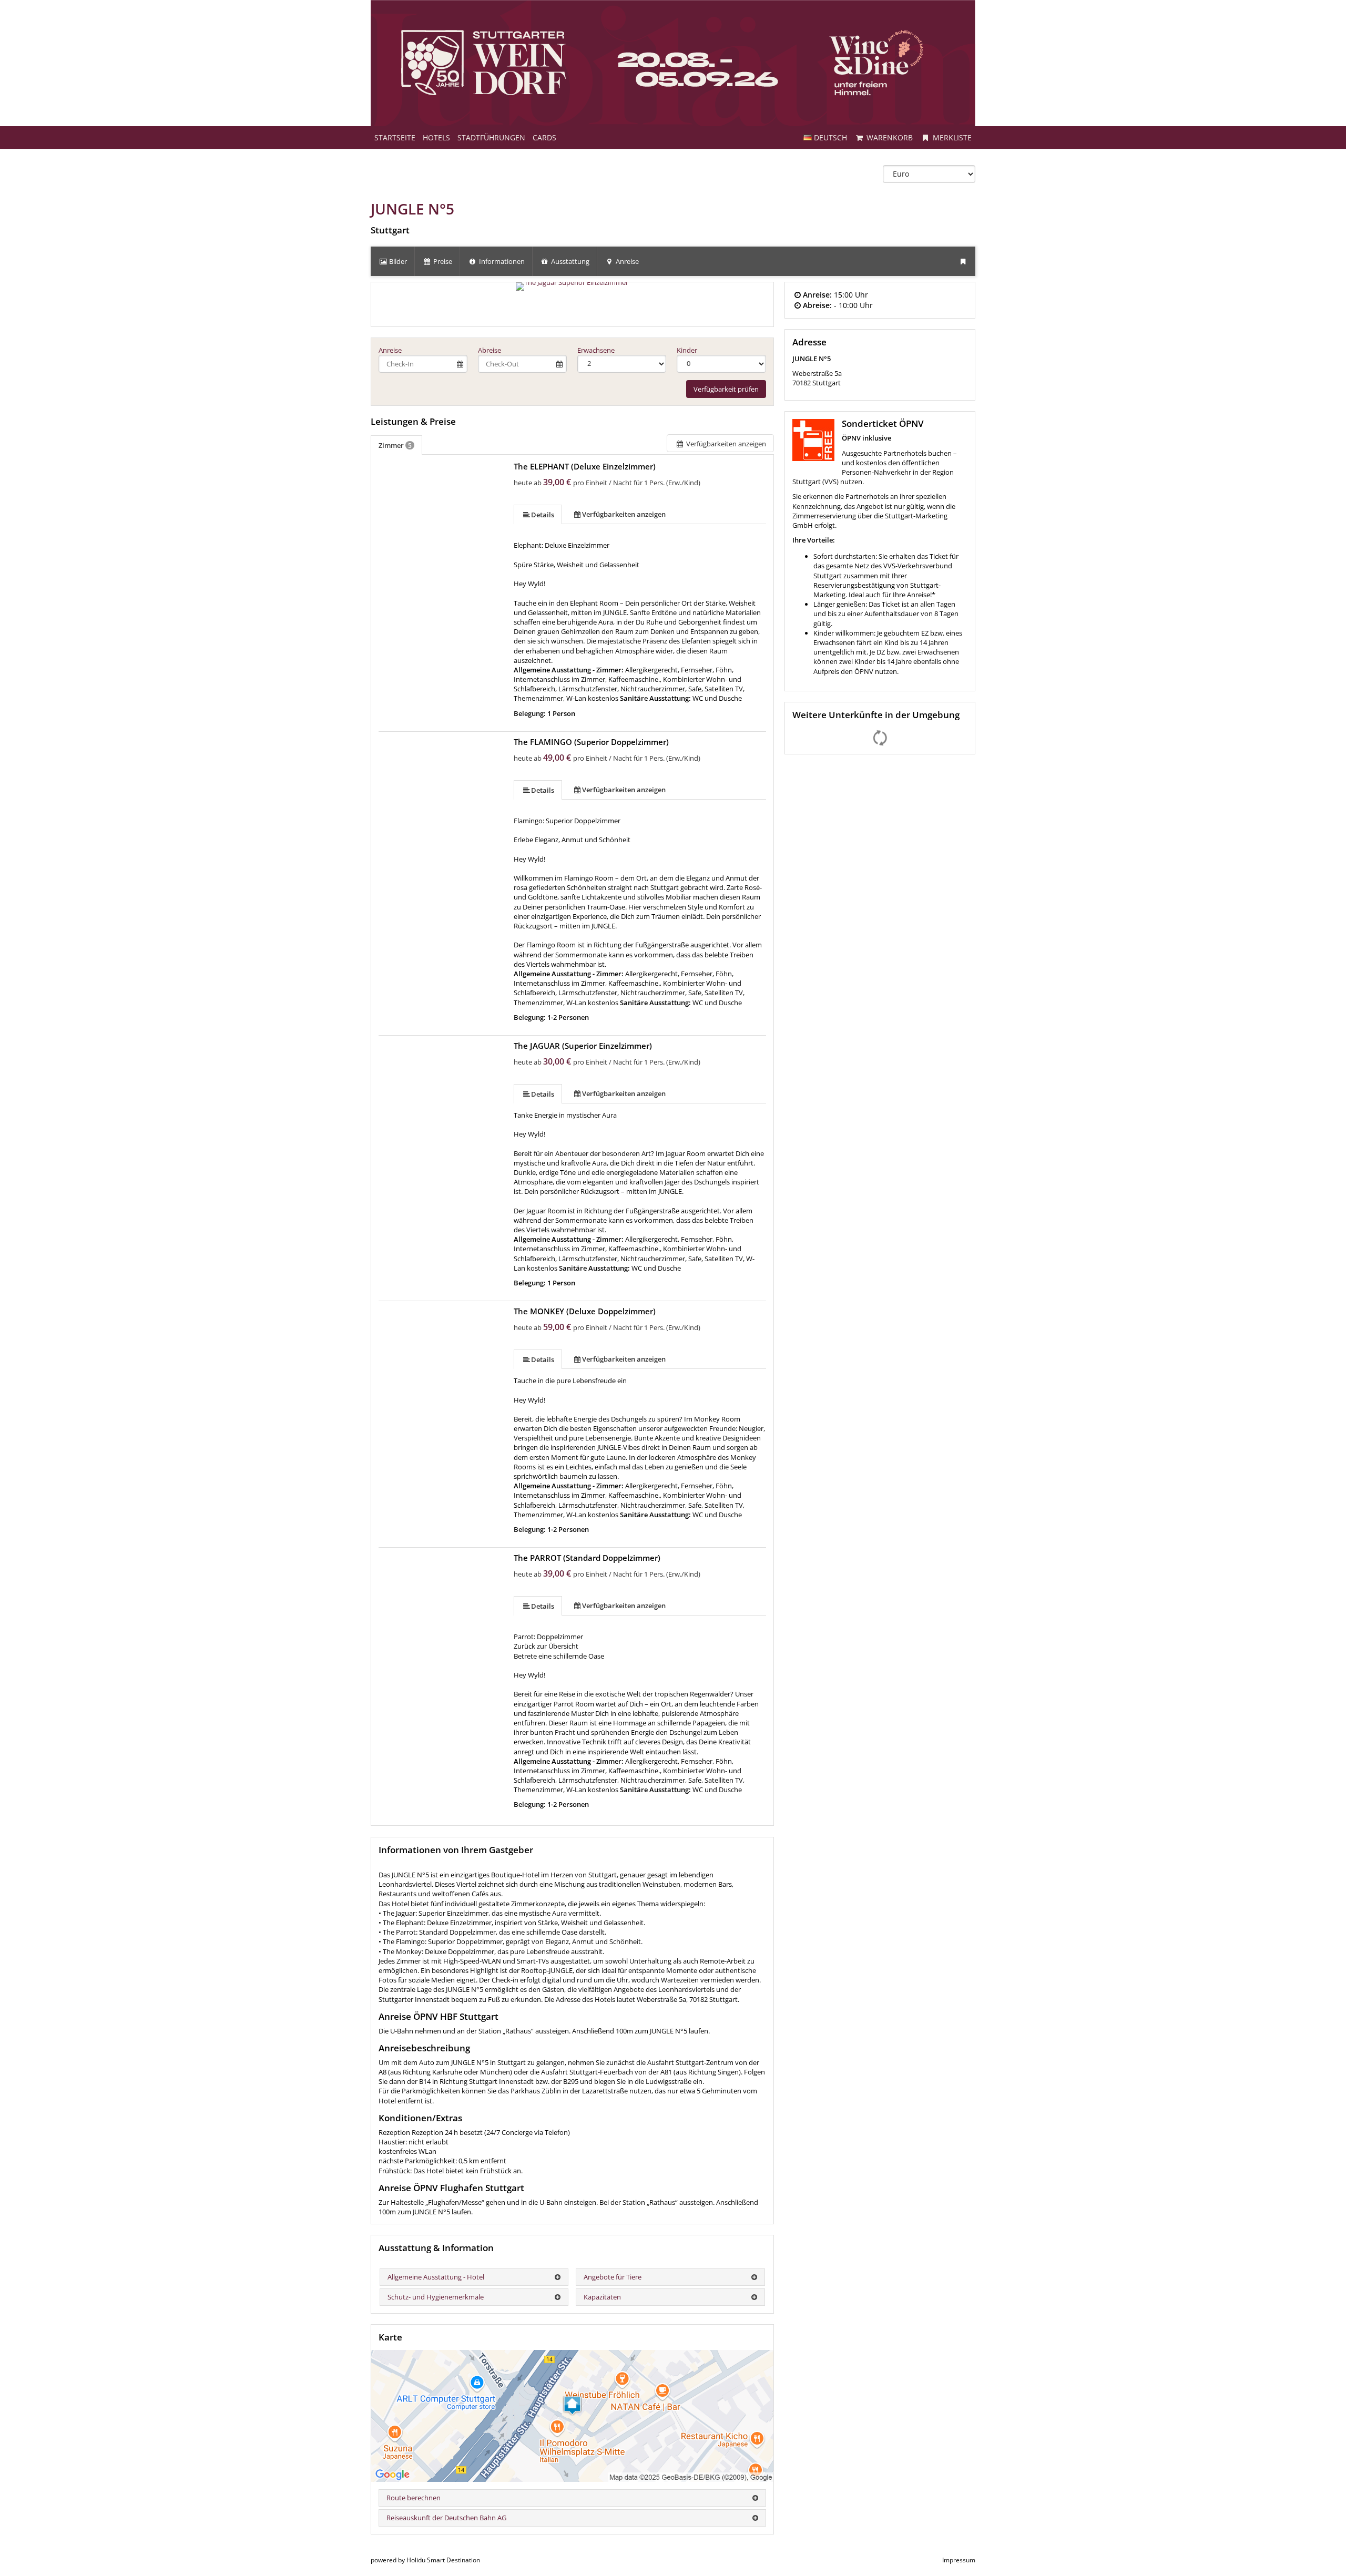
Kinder (687, 350)
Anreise (390, 350)
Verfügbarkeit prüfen (726, 389)
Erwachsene (596, 350)
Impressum (959, 2560)
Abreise (490, 350)
